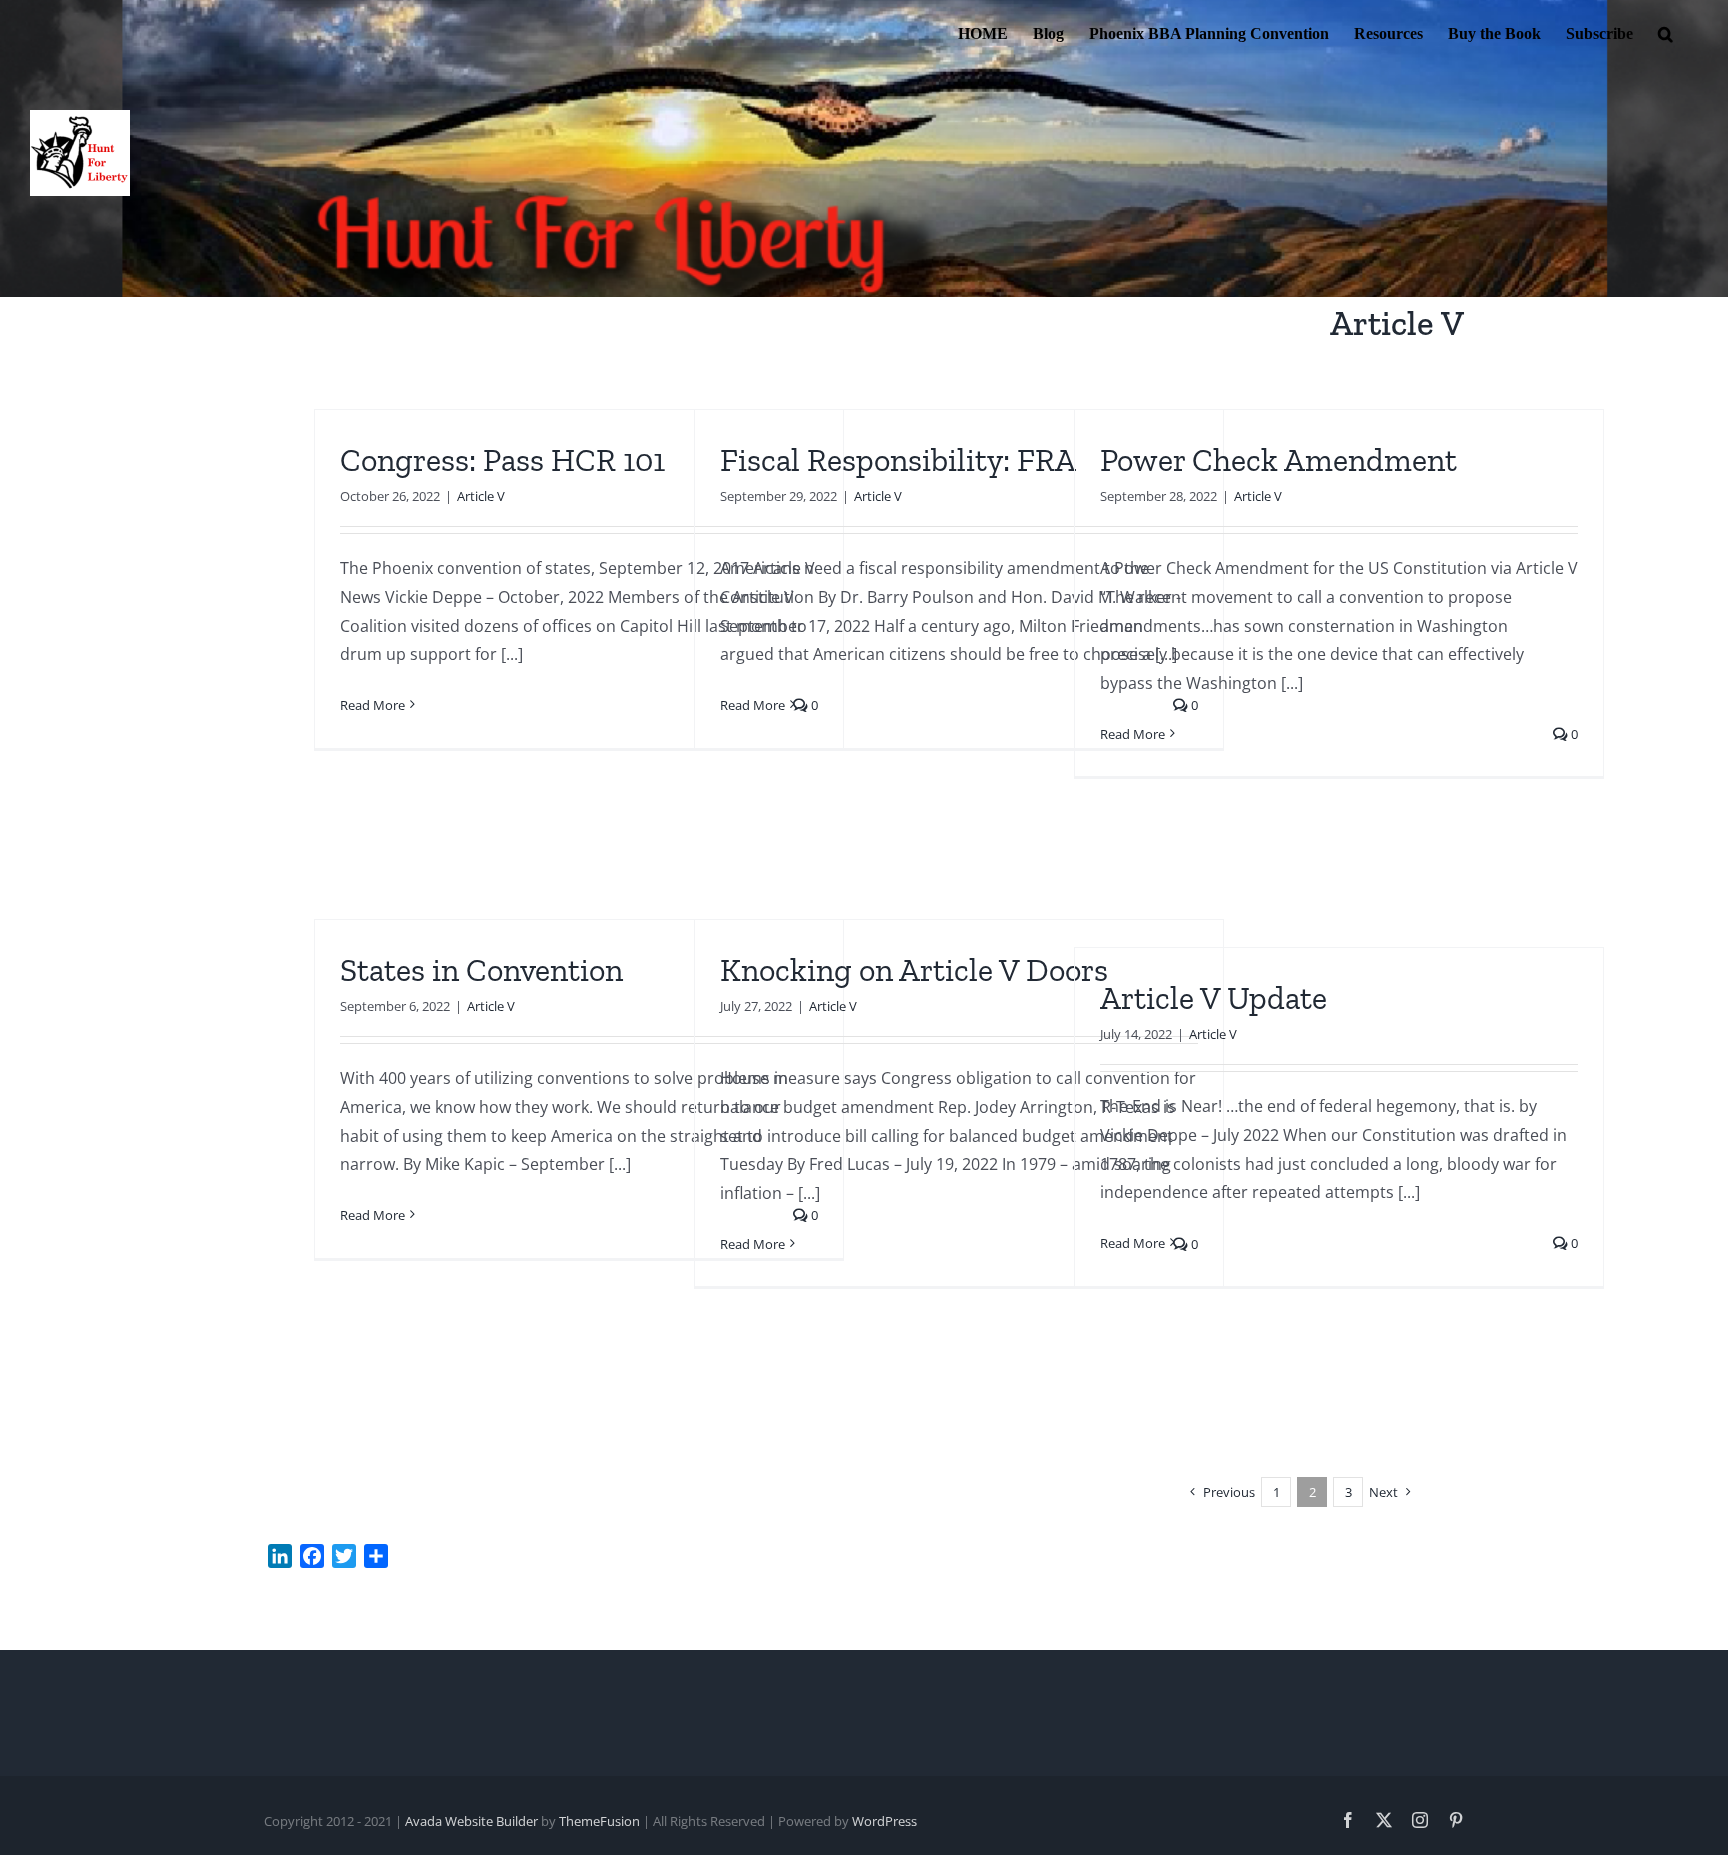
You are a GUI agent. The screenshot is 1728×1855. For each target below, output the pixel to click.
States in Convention (481, 970)
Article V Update (1213, 998)
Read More (372, 705)
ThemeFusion (599, 1821)
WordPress (884, 1821)
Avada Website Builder (471, 1821)
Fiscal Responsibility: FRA (898, 460)
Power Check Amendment (1278, 460)
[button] (1665, 32)
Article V (481, 496)
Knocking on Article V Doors (914, 970)
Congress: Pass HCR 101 (502, 460)
